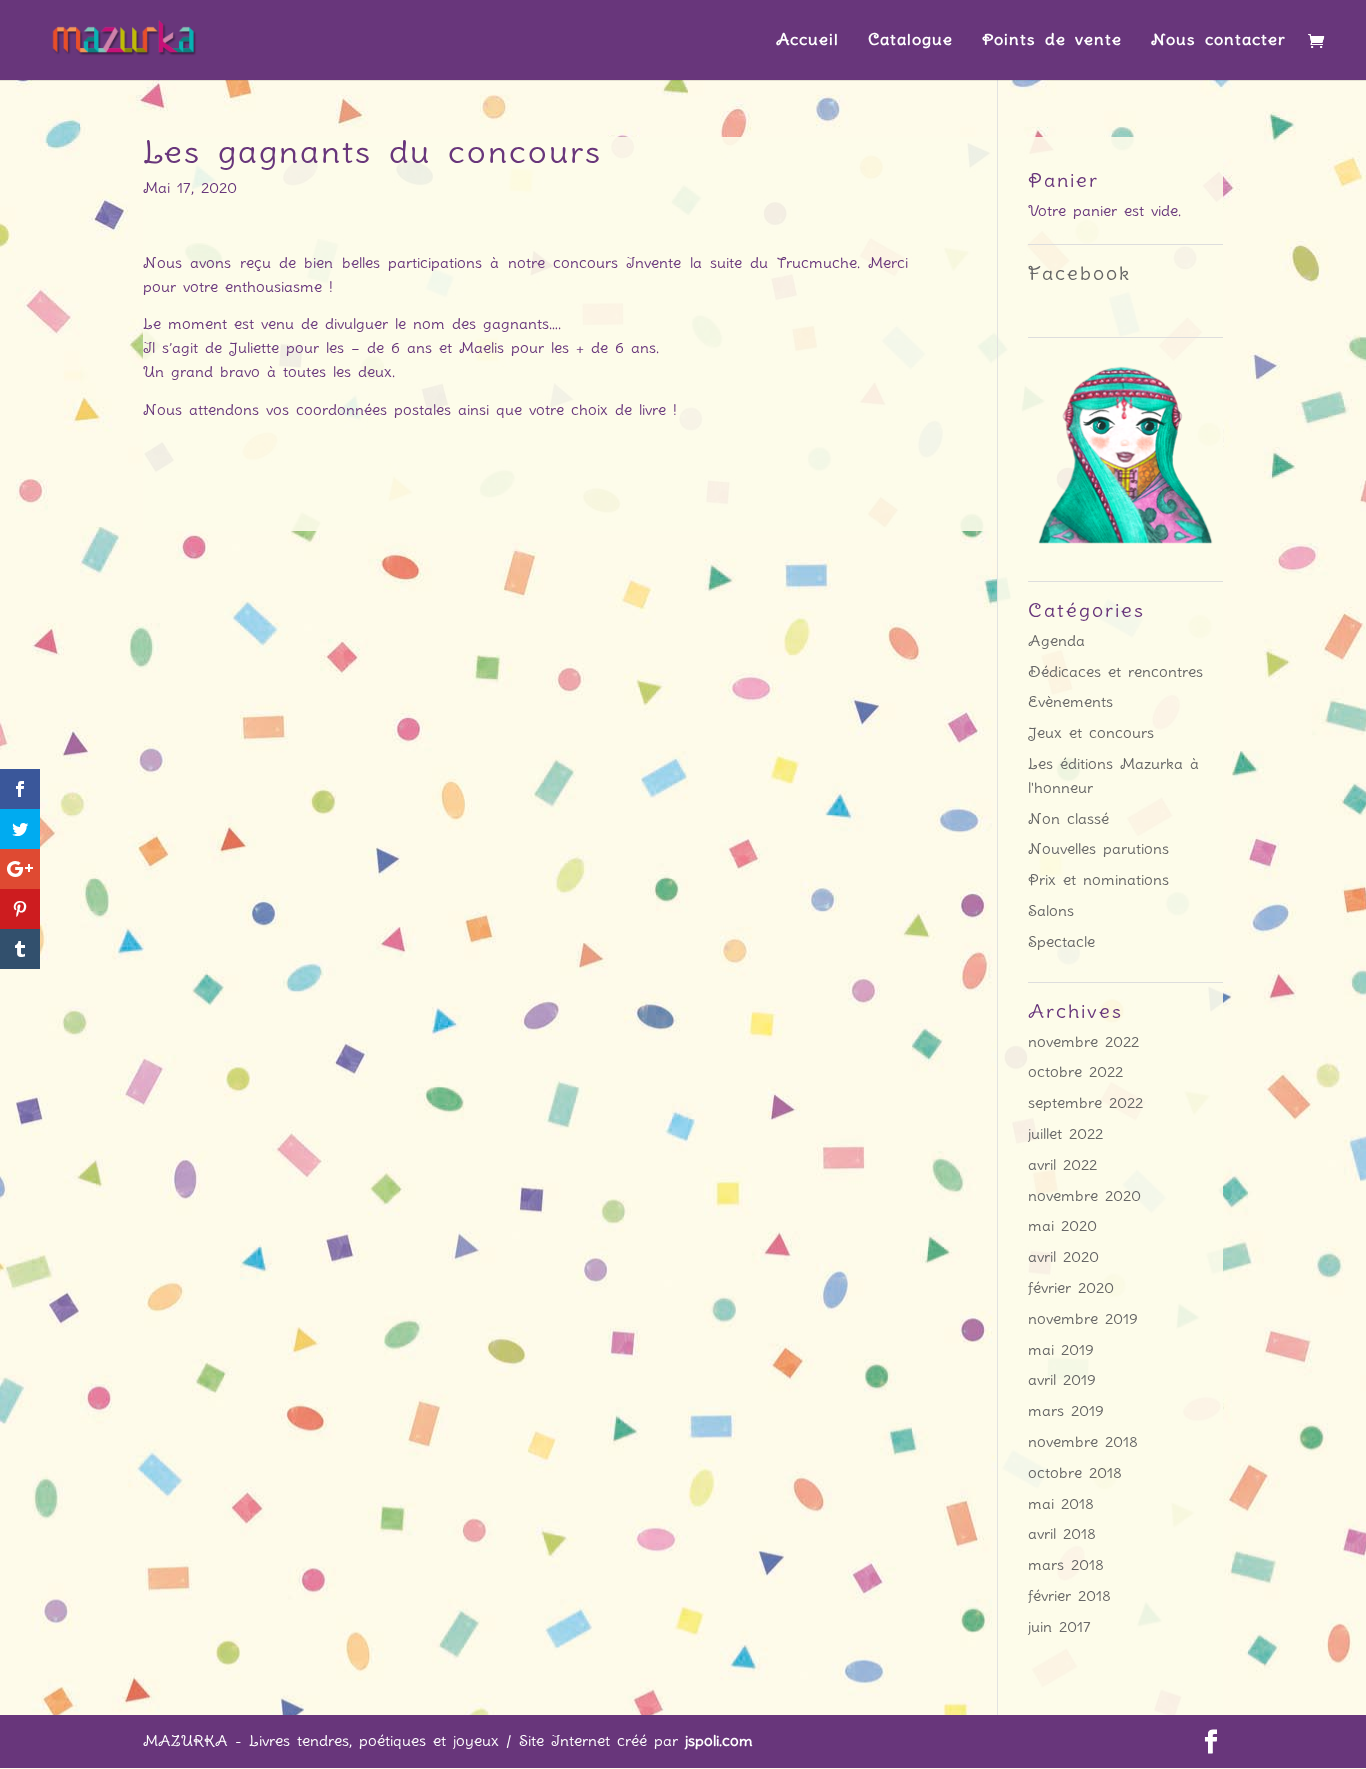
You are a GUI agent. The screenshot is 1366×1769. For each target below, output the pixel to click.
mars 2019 (1066, 1411)
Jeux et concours (1091, 733)
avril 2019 (1062, 1380)
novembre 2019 (1083, 1319)
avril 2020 (1063, 1257)
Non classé (1068, 819)
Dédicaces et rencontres (1115, 672)
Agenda (1056, 641)
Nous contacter (1218, 41)
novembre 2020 (1084, 1196)
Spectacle (1061, 942)
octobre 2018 (1075, 1473)
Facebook (1079, 273)
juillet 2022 (1065, 1134)
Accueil (807, 41)
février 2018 (1069, 1596)
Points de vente (1052, 41)
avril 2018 (1062, 1534)
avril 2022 (1062, 1165)
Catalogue (910, 41)
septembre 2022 (1085, 1103)
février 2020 (1071, 1288)
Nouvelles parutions (1098, 849)
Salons (1051, 911)
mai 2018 (1061, 1504)
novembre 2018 (1083, 1442)
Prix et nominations (1098, 880)
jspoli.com (719, 1741)
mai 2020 (1062, 1226)
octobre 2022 (1075, 1072)
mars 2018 (1066, 1565)
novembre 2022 (1083, 1042)
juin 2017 (1059, 1627)
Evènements (1070, 702)
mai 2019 (1061, 1350)
